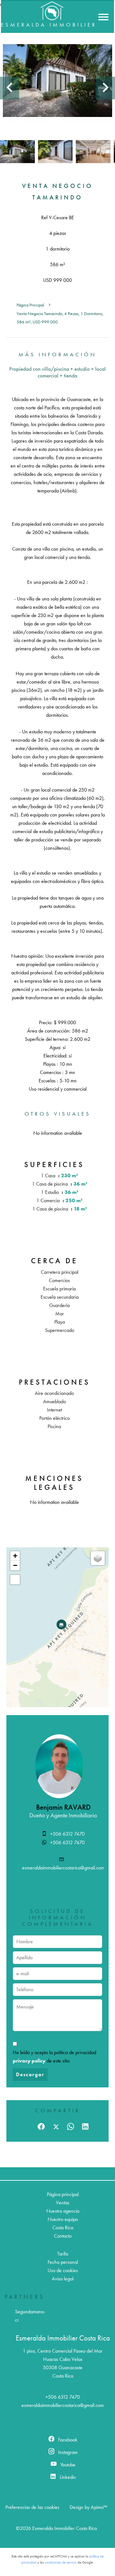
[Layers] (98, 1558)
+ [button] (15, 1556)
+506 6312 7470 (67, 1834)
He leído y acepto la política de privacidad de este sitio (54, 2057)
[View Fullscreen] (15, 1580)
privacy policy (29, 2061)
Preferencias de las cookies (32, 2507)
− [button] (15, 1565)
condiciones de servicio (61, 2562)
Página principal (30, 305)
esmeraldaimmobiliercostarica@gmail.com (63, 1868)
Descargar (30, 2074)
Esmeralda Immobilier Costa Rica (63, 2338)
